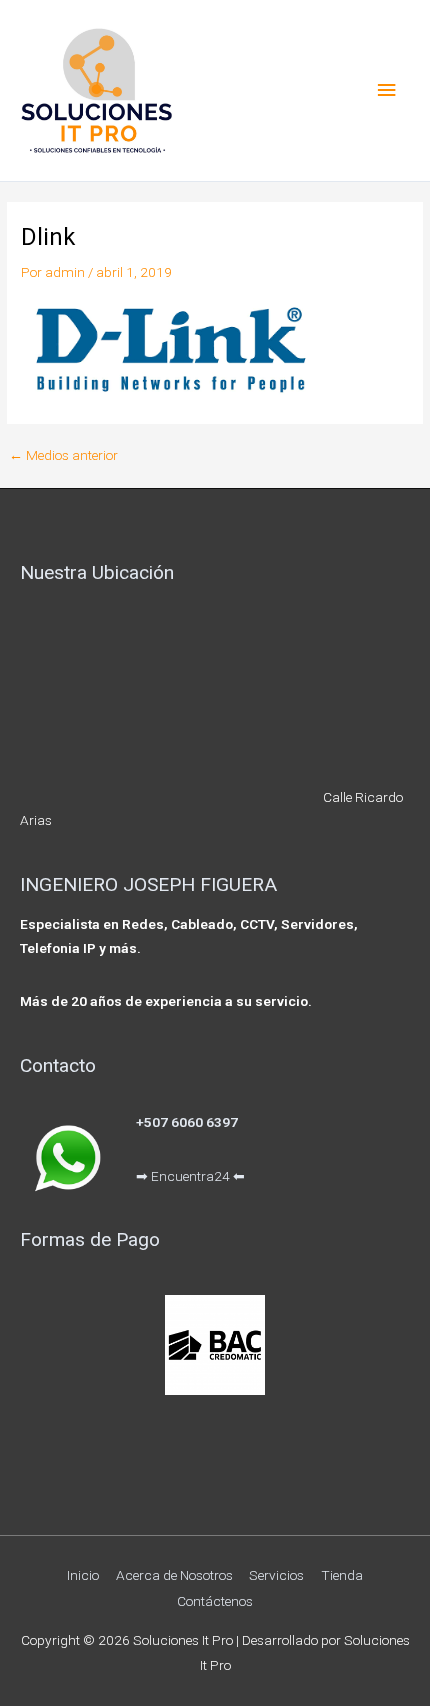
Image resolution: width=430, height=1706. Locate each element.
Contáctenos (215, 1601)
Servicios (276, 1575)
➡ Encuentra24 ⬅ (190, 1176)
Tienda (342, 1575)
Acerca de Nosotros (174, 1575)
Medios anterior (63, 456)
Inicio (83, 1575)
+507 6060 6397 (187, 1122)
